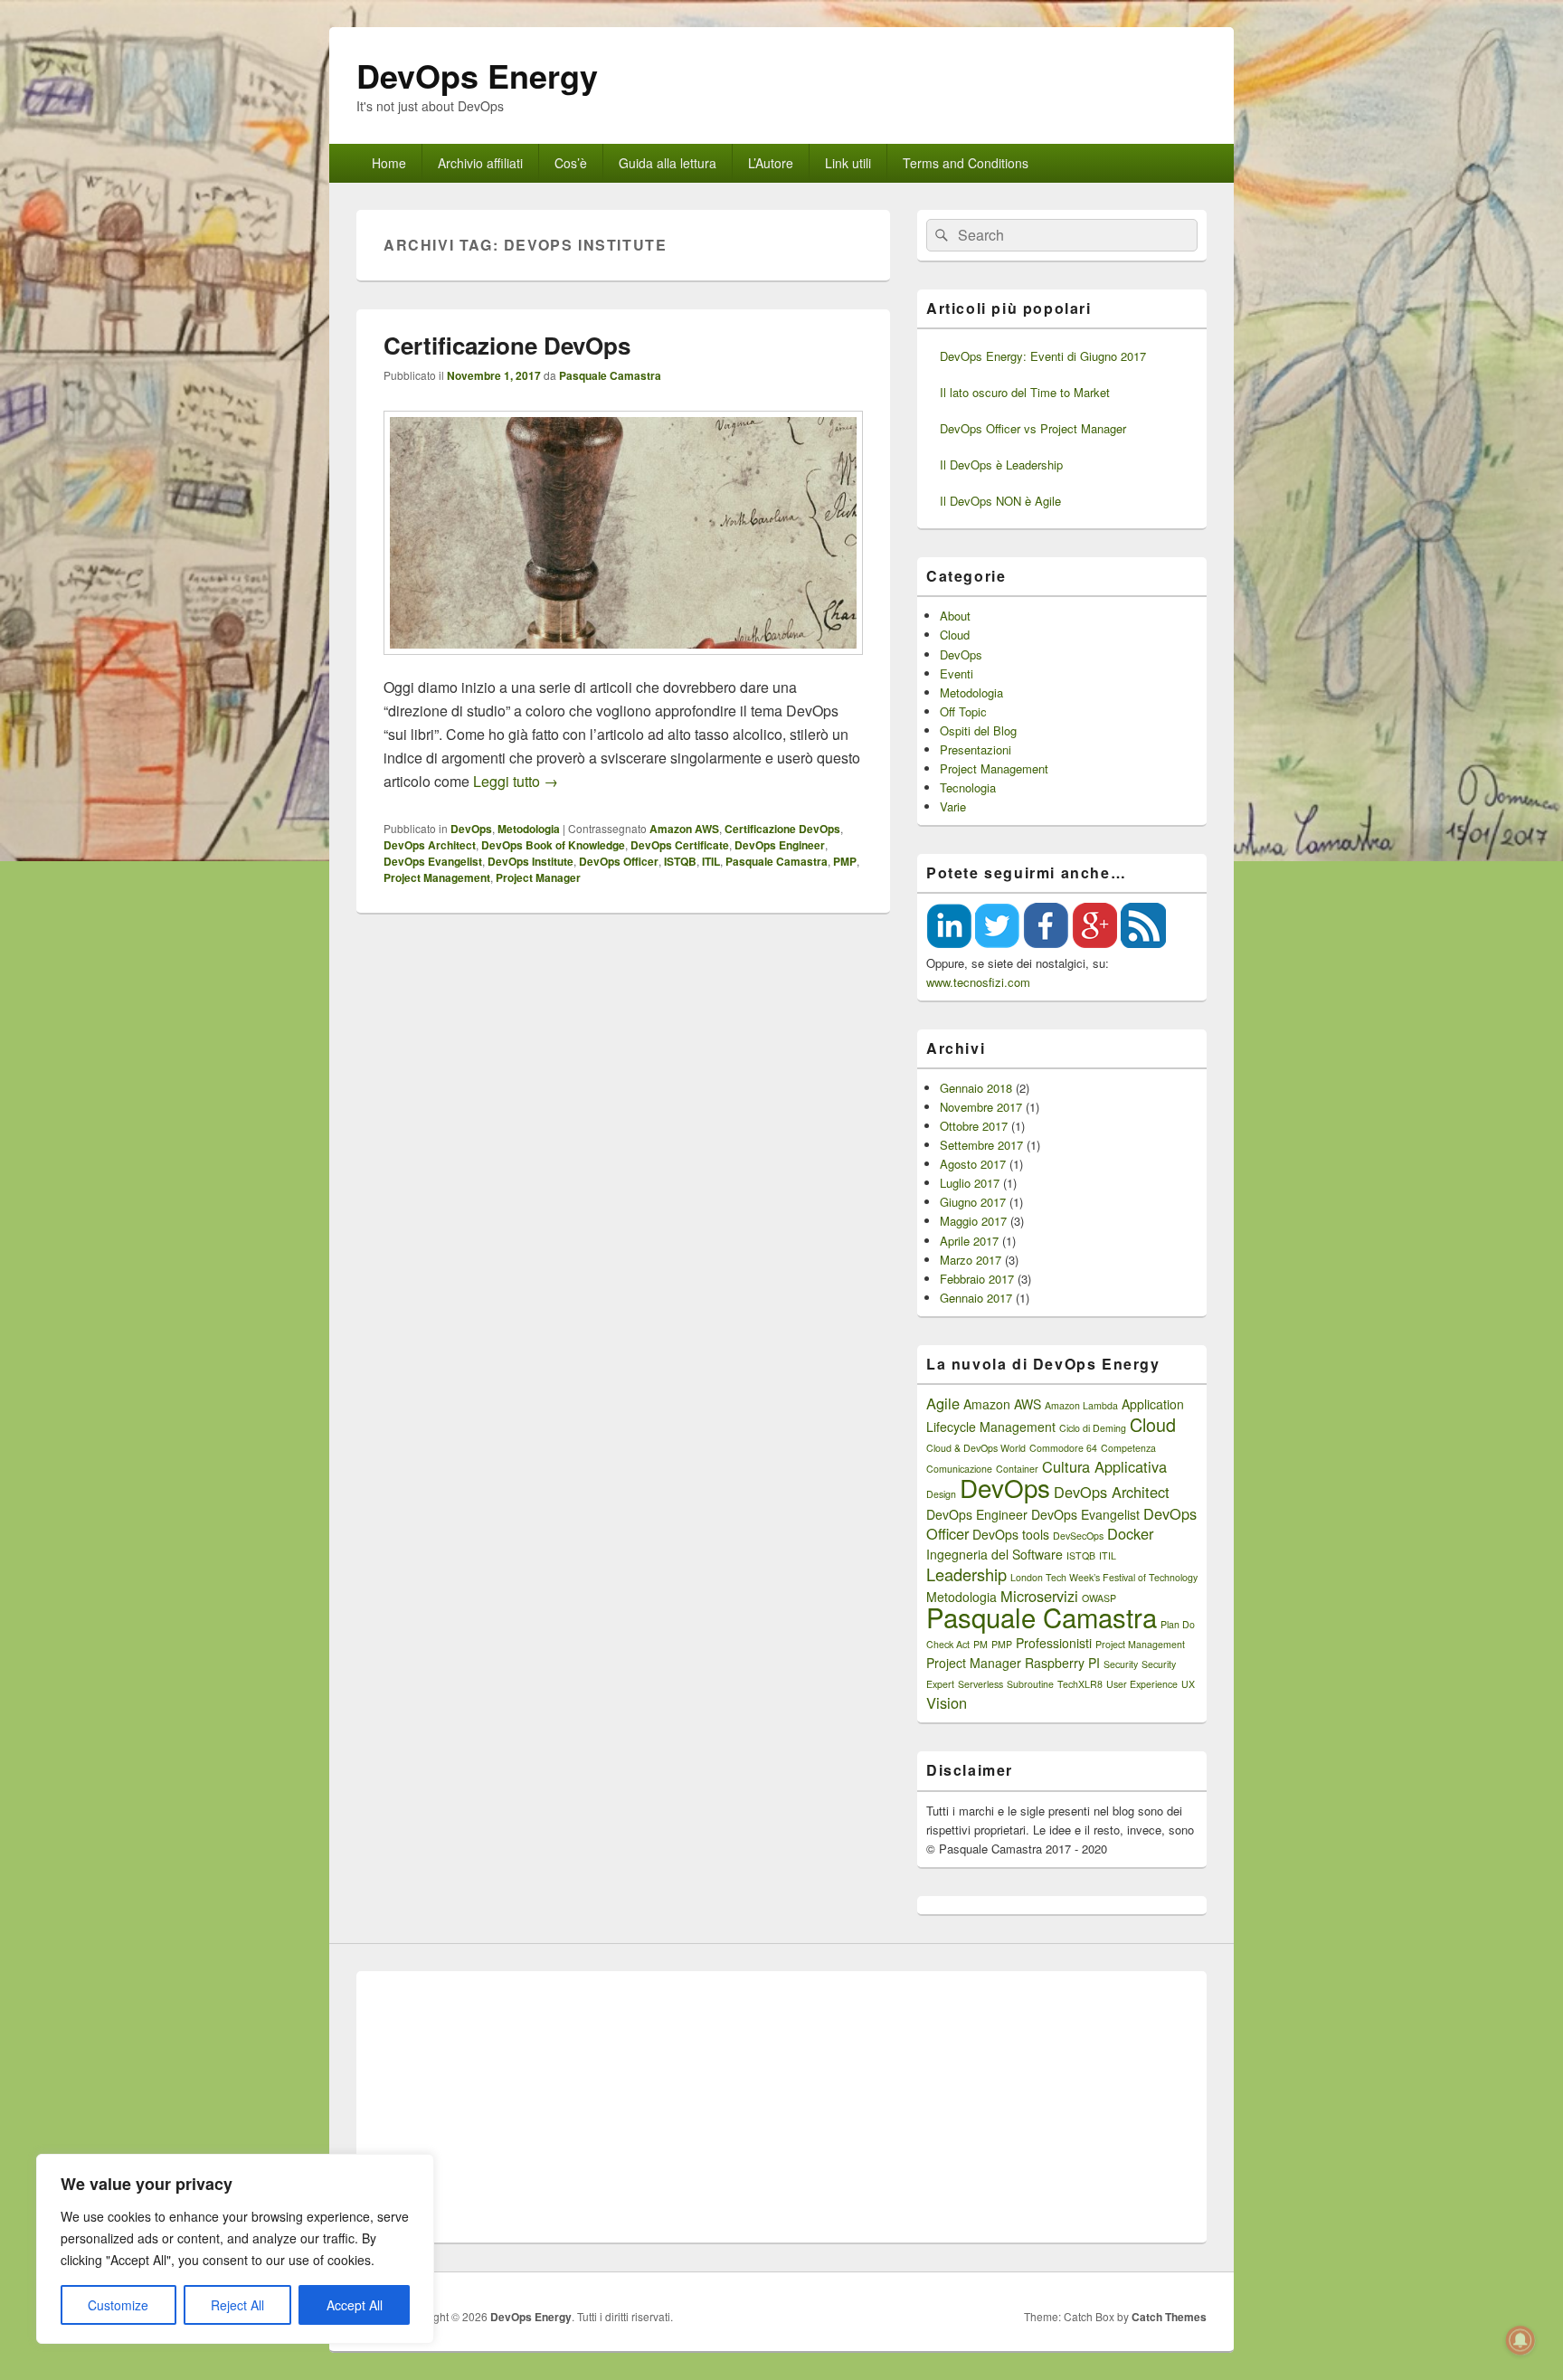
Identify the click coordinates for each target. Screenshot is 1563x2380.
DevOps (471, 829)
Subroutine (1030, 1684)
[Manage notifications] (1520, 2340)
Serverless (980, 1684)
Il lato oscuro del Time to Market (1025, 392)
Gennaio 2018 (976, 1088)
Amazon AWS (684, 829)
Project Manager (538, 877)
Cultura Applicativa (1104, 1466)
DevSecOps (1078, 1536)
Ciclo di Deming (1093, 1428)
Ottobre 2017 (974, 1126)
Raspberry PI (1062, 1663)
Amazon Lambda (1081, 1405)
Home (389, 163)
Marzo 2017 (971, 1260)
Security (1121, 1664)
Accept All (355, 2305)
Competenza (1128, 1448)
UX (1188, 1684)
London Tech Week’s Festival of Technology (1104, 1577)
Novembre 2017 (981, 1107)
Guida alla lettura (668, 163)
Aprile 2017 (969, 1241)
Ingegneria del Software (995, 1554)
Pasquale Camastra (610, 375)
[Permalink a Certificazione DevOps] (623, 664)
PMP (845, 861)
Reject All (237, 2305)
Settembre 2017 (981, 1145)
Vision (947, 1702)
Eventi (957, 673)
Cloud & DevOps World (976, 1448)
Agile (943, 1403)
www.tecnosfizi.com (978, 982)
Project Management (437, 877)
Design (941, 1494)
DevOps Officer (619, 861)
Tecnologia (968, 787)
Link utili (848, 163)
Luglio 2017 (970, 1183)
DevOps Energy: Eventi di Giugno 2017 (1043, 356)
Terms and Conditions (966, 163)
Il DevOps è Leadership (1001, 465)
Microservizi (1039, 1596)
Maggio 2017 (973, 1221)
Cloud (955, 635)
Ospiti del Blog (978, 730)
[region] (235, 2249)
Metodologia (529, 829)
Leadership (966, 1574)
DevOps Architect (430, 845)
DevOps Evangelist (433, 861)
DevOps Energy (477, 75)
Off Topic (963, 711)
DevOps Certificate (680, 845)
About (955, 616)
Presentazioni (976, 749)
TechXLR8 (1080, 1684)
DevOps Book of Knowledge (553, 845)
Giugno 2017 (973, 1202)
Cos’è (571, 163)
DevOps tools (1011, 1534)
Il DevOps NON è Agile (1000, 501)
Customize (118, 2305)
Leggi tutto (516, 781)
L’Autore (771, 163)
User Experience (1142, 1684)
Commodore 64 (1063, 1448)
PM (980, 1644)
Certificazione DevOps (507, 345)
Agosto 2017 (973, 1164)
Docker (1130, 1533)
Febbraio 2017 (977, 1279)
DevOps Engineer (780, 845)
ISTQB (680, 861)
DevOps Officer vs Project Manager (1033, 428)
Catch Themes (1169, 2317)
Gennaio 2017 (976, 1298)
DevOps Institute (530, 861)
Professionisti (1054, 1643)
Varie (953, 806)
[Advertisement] (781, 2107)
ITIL (711, 861)
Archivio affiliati (480, 163)
